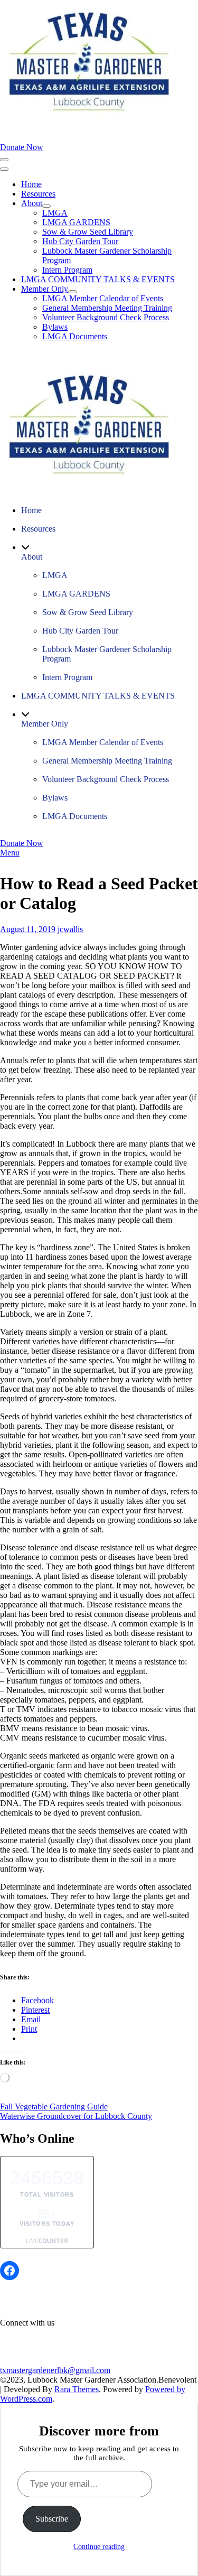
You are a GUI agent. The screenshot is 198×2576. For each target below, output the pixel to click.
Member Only (45, 289)
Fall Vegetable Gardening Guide (54, 2107)
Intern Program (67, 270)
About (32, 203)
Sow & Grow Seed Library (88, 232)
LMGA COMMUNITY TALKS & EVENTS (98, 279)
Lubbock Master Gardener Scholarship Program (107, 654)
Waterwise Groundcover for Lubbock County (76, 2116)
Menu (10, 853)
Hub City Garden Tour (80, 241)
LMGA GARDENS (76, 222)
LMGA (55, 213)
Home (31, 184)
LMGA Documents (75, 336)
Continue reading (99, 2547)
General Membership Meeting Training (107, 308)
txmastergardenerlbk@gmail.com (55, 2370)
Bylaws (55, 327)
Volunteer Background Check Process (106, 317)
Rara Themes (77, 2389)
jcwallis (70, 929)
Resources (38, 194)
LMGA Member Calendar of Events (103, 298)
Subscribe (52, 2519)
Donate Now (22, 147)
